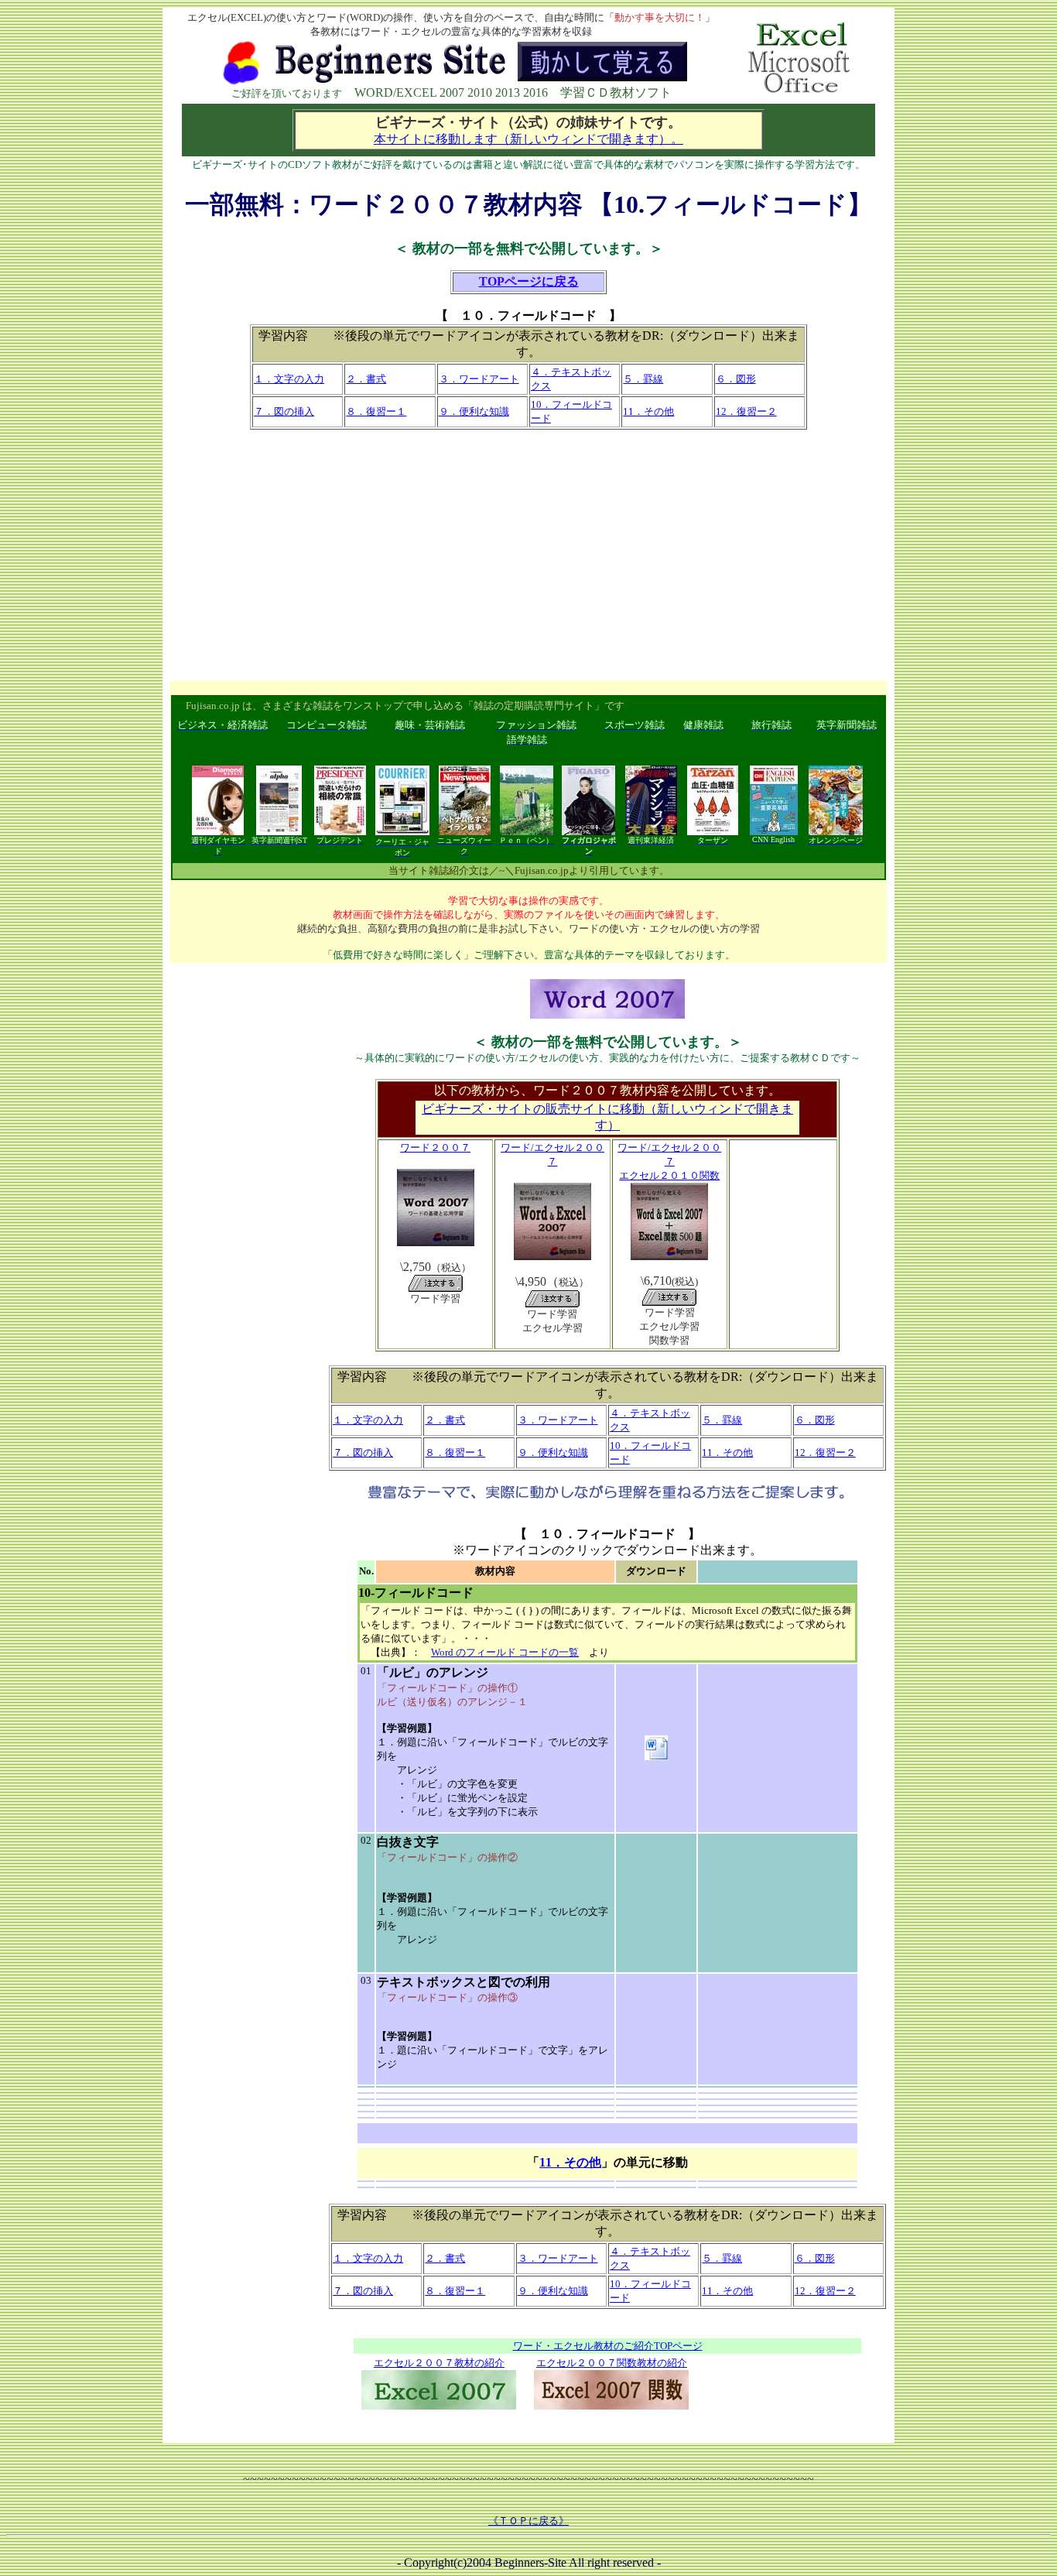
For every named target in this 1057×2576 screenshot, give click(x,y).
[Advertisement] (528, 554)
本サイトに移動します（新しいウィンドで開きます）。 (528, 139)
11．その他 (570, 2162)
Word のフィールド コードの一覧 (505, 1652)
